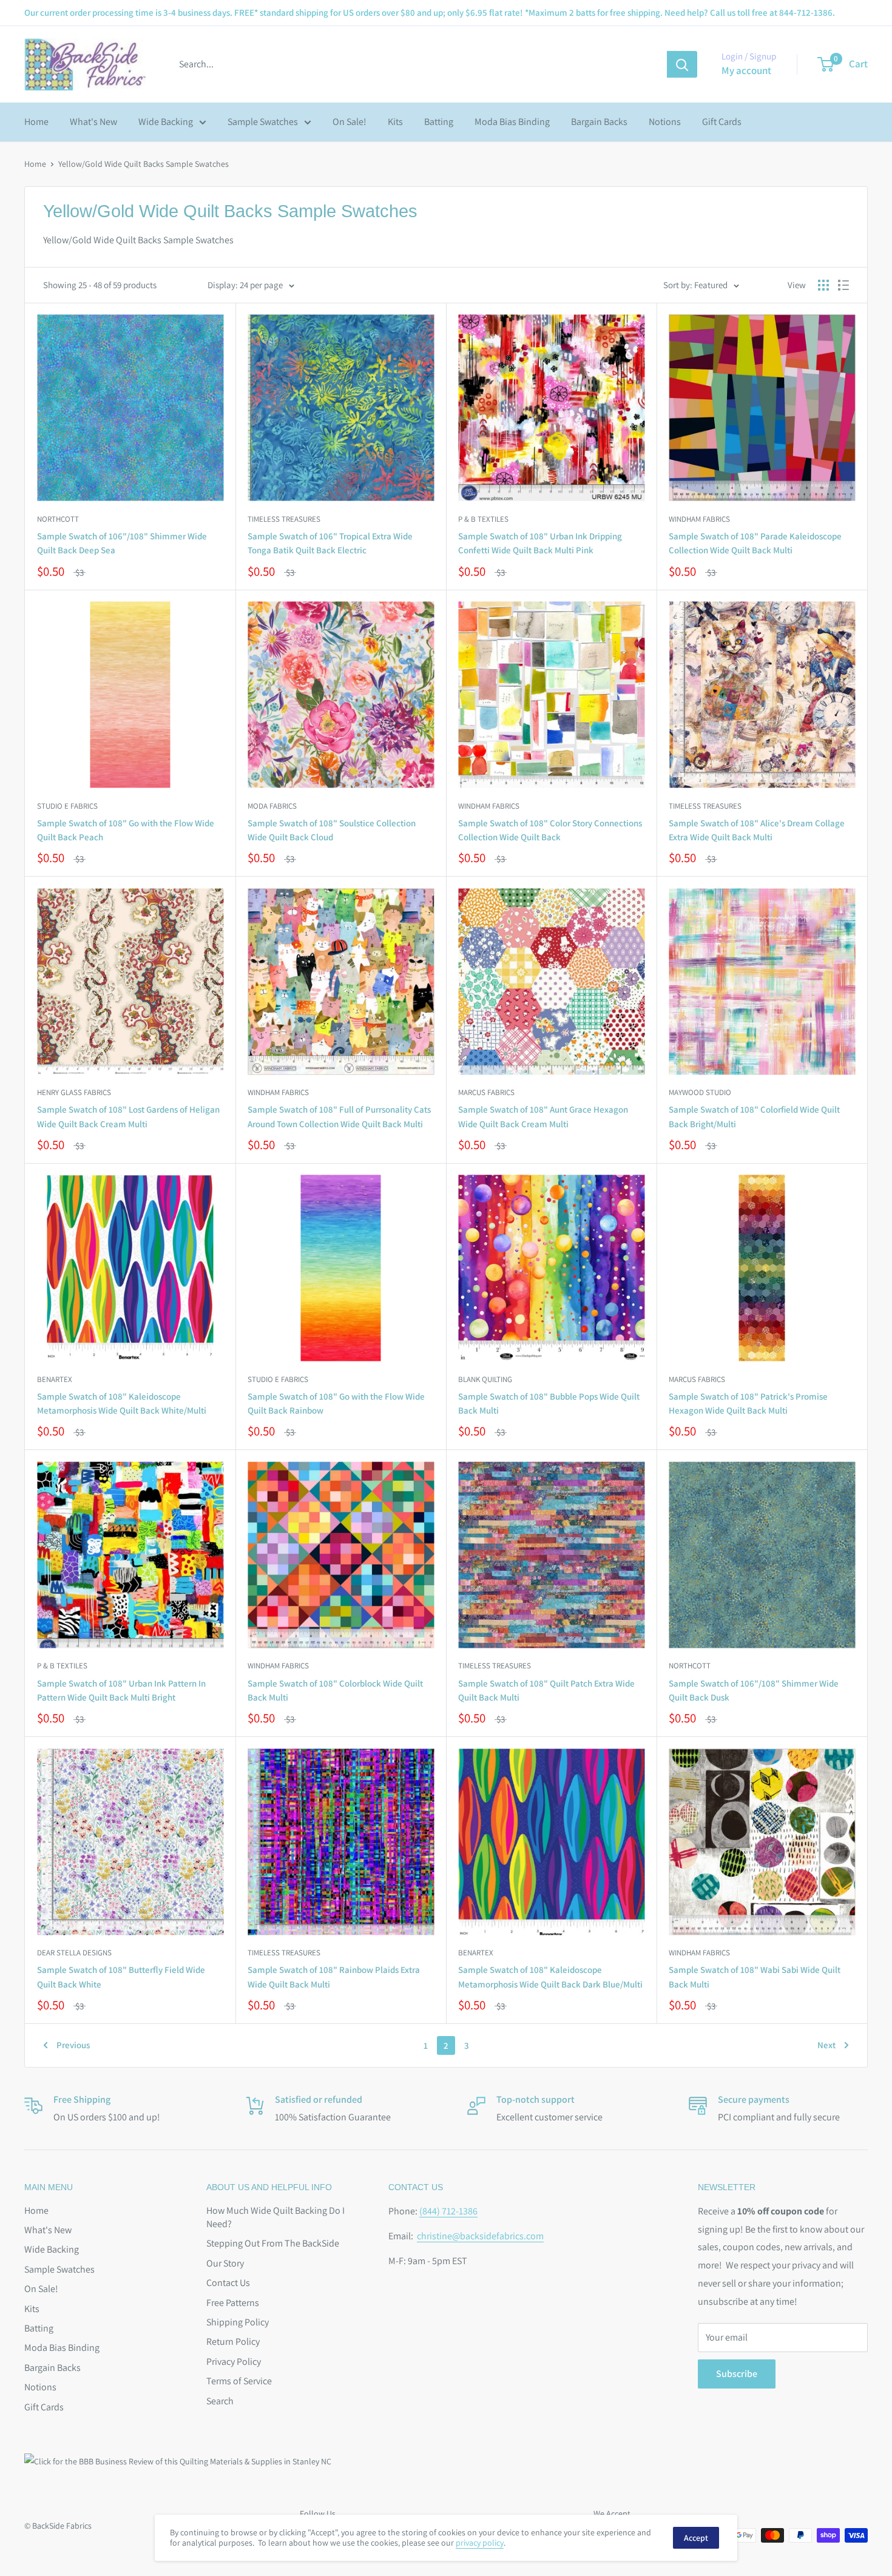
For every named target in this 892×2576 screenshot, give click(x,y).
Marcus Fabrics (486, 1092)
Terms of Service (239, 2381)
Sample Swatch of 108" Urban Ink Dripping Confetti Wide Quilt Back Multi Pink (540, 543)
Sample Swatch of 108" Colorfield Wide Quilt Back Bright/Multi (754, 1116)
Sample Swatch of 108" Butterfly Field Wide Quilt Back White (121, 1977)
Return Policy (233, 2342)
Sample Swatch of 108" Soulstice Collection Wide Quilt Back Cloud (332, 830)
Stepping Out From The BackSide (273, 2243)
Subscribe (737, 2374)
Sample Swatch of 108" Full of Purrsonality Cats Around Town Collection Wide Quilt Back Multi (339, 1116)
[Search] (682, 64)
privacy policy (480, 2543)
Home (36, 122)
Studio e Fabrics (67, 806)
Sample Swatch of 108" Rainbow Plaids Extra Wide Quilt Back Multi (334, 1977)
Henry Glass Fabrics (74, 1092)
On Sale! (350, 122)
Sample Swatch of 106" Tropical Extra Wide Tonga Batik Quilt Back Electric (330, 543)
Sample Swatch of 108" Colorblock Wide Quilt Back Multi (335, 1690)
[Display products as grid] (823, 285)
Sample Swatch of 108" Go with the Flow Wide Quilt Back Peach (126, 830)
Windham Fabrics (699, 519)
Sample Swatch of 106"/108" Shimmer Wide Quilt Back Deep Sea (122, 543)
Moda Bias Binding (512, 122)
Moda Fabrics (272, 806)
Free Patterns (233, 2303)
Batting (439, 122)
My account (746, 70)
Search (220, 2401)
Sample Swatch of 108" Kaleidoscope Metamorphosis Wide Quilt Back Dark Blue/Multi (550, 1977)
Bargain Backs (599, 122)
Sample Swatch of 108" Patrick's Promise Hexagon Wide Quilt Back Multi (748, 1403)
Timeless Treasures (284, 519)
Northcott (58, 519)
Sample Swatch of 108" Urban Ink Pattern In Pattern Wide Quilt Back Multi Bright (121, 1690)
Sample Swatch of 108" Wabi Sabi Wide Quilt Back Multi (755, 1977)
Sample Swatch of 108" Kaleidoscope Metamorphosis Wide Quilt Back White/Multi (122, 1403)
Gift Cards (722, 122)
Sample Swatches (263, 122)
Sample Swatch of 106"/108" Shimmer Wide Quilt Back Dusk (754, 1690)
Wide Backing (166, 122)
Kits (395, 122)
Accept (696, 2538)
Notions (665, 122)
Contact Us (228, 2283)
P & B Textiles (483, 519)
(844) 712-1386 (448, 2211)
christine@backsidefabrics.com (480, 2236)
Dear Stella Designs (74, 1953)
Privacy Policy (234, 2362)
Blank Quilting (485, 1379)
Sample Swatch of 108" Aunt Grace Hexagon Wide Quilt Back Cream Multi (543, 1116)
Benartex (55, 1379)
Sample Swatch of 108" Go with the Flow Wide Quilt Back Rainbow (336, 1403)
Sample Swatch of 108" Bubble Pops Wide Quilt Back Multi (549, 1403)
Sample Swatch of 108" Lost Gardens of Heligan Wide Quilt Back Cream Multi (128, 1116)
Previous (73, 2045)
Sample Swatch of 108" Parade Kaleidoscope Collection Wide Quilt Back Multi (755, 543)
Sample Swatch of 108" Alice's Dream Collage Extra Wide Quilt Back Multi (757, 830)
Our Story (225, 2263)
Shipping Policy (238, 2322)
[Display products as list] (843, 285)
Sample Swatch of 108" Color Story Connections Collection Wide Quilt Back (550, 830)
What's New (93, 122)
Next (826, 2045)
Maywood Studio (700, 1092)
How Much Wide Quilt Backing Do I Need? (275, 2217)
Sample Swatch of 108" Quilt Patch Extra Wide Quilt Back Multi (546, 1690)
